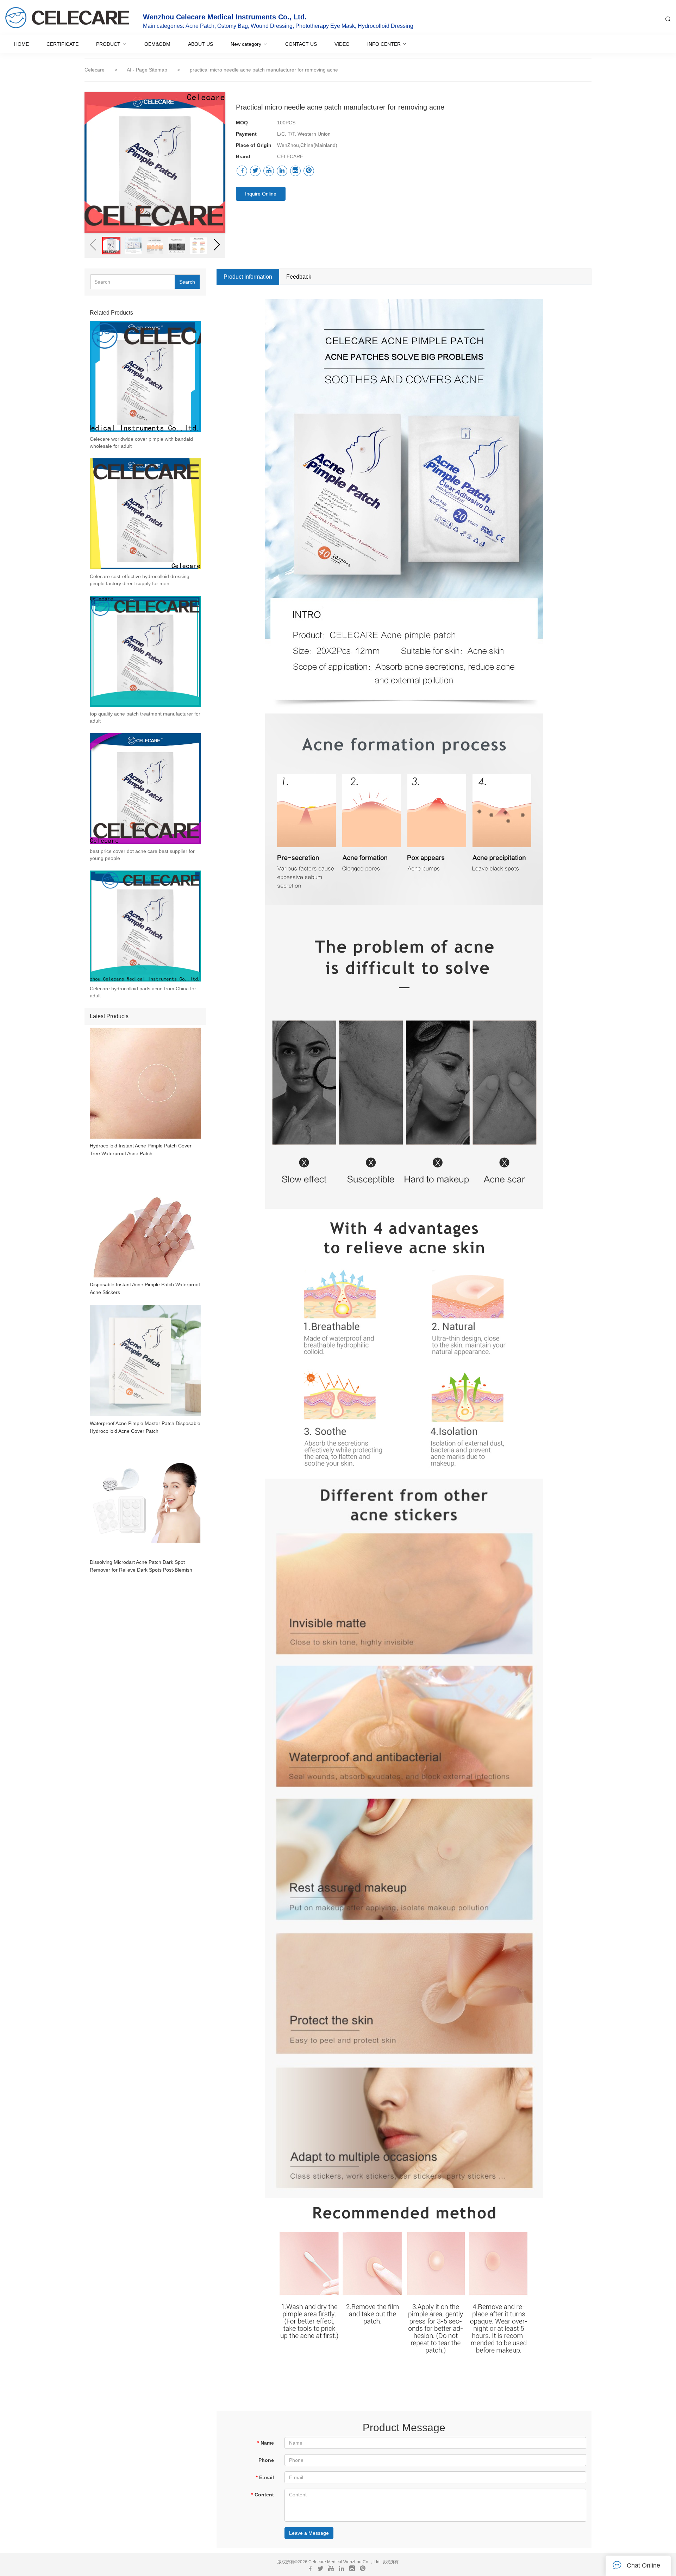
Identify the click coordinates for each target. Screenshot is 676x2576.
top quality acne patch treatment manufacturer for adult (145, 717)
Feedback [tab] (299, 277)
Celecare (95, 70)
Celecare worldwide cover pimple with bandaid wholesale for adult (141, 442)
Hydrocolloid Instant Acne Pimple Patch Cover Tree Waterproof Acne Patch (141, 1150)
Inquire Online (261, 194)
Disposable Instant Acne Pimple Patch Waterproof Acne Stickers (145, 1288)
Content (262, 2495)
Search (187, 282)
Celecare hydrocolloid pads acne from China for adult (143, 992)
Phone (266, 2460)
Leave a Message (309, 2533)
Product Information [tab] (248, 277)
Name (265, 2443)
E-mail (265, 2477)
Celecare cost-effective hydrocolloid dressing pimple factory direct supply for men (140, 580)
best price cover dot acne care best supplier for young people (142, 855)
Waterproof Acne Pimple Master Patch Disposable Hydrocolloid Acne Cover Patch (145, 1427)
